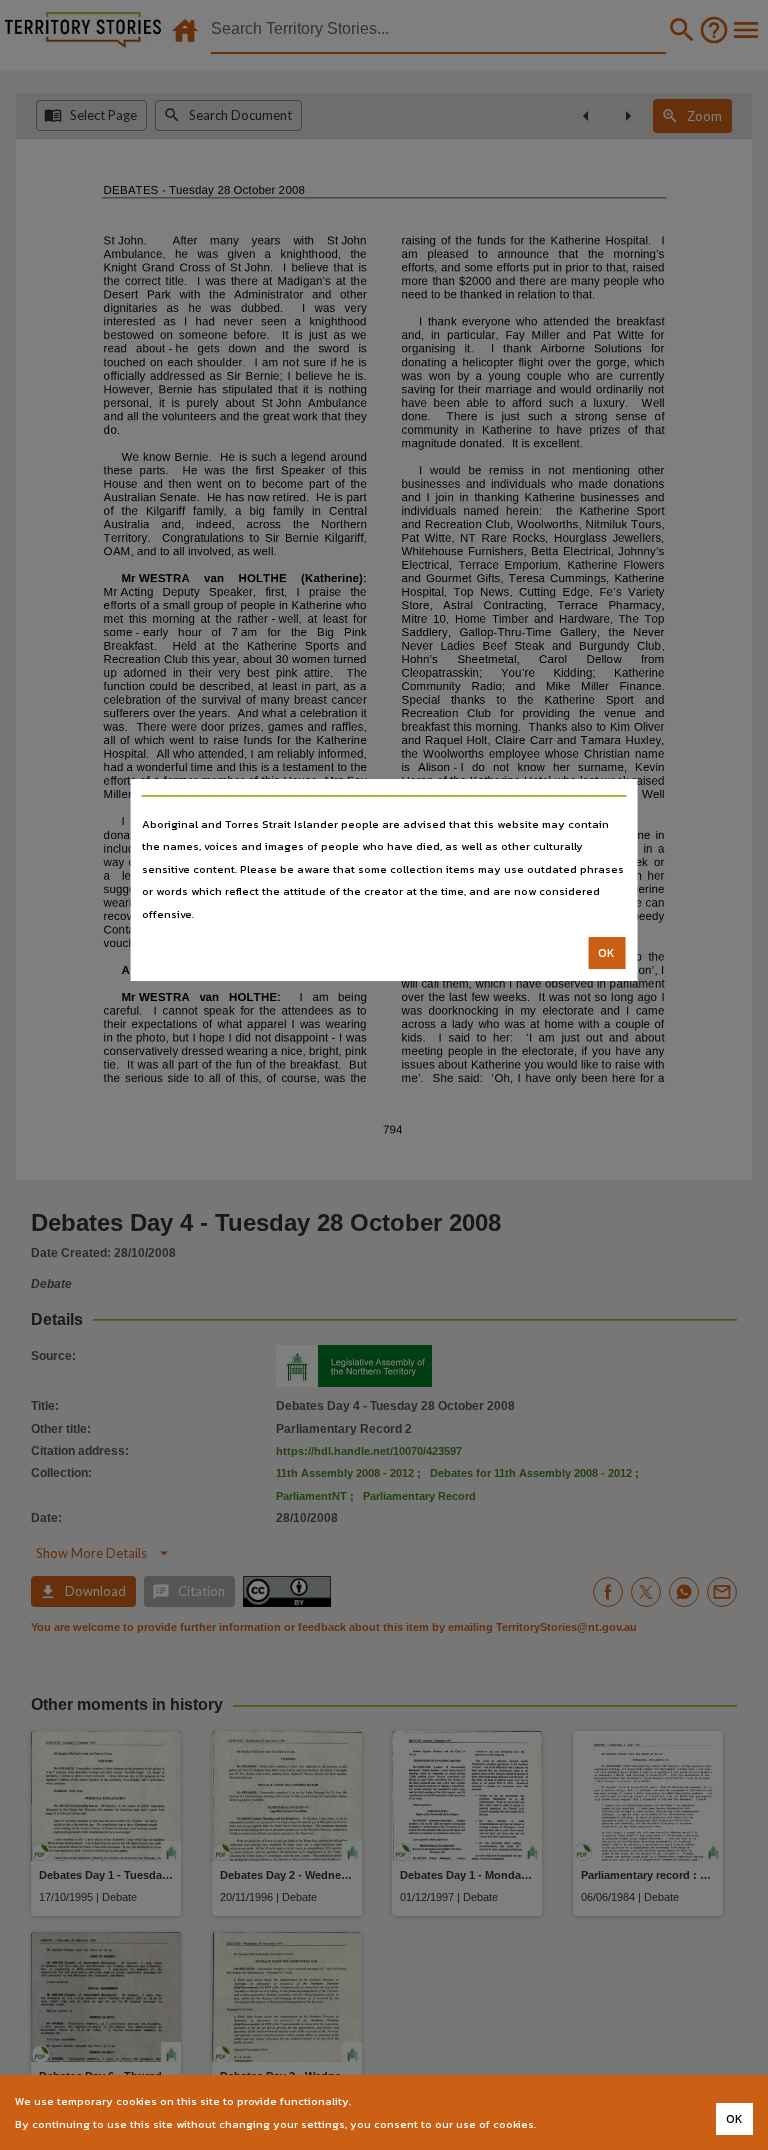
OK (606, 953)
